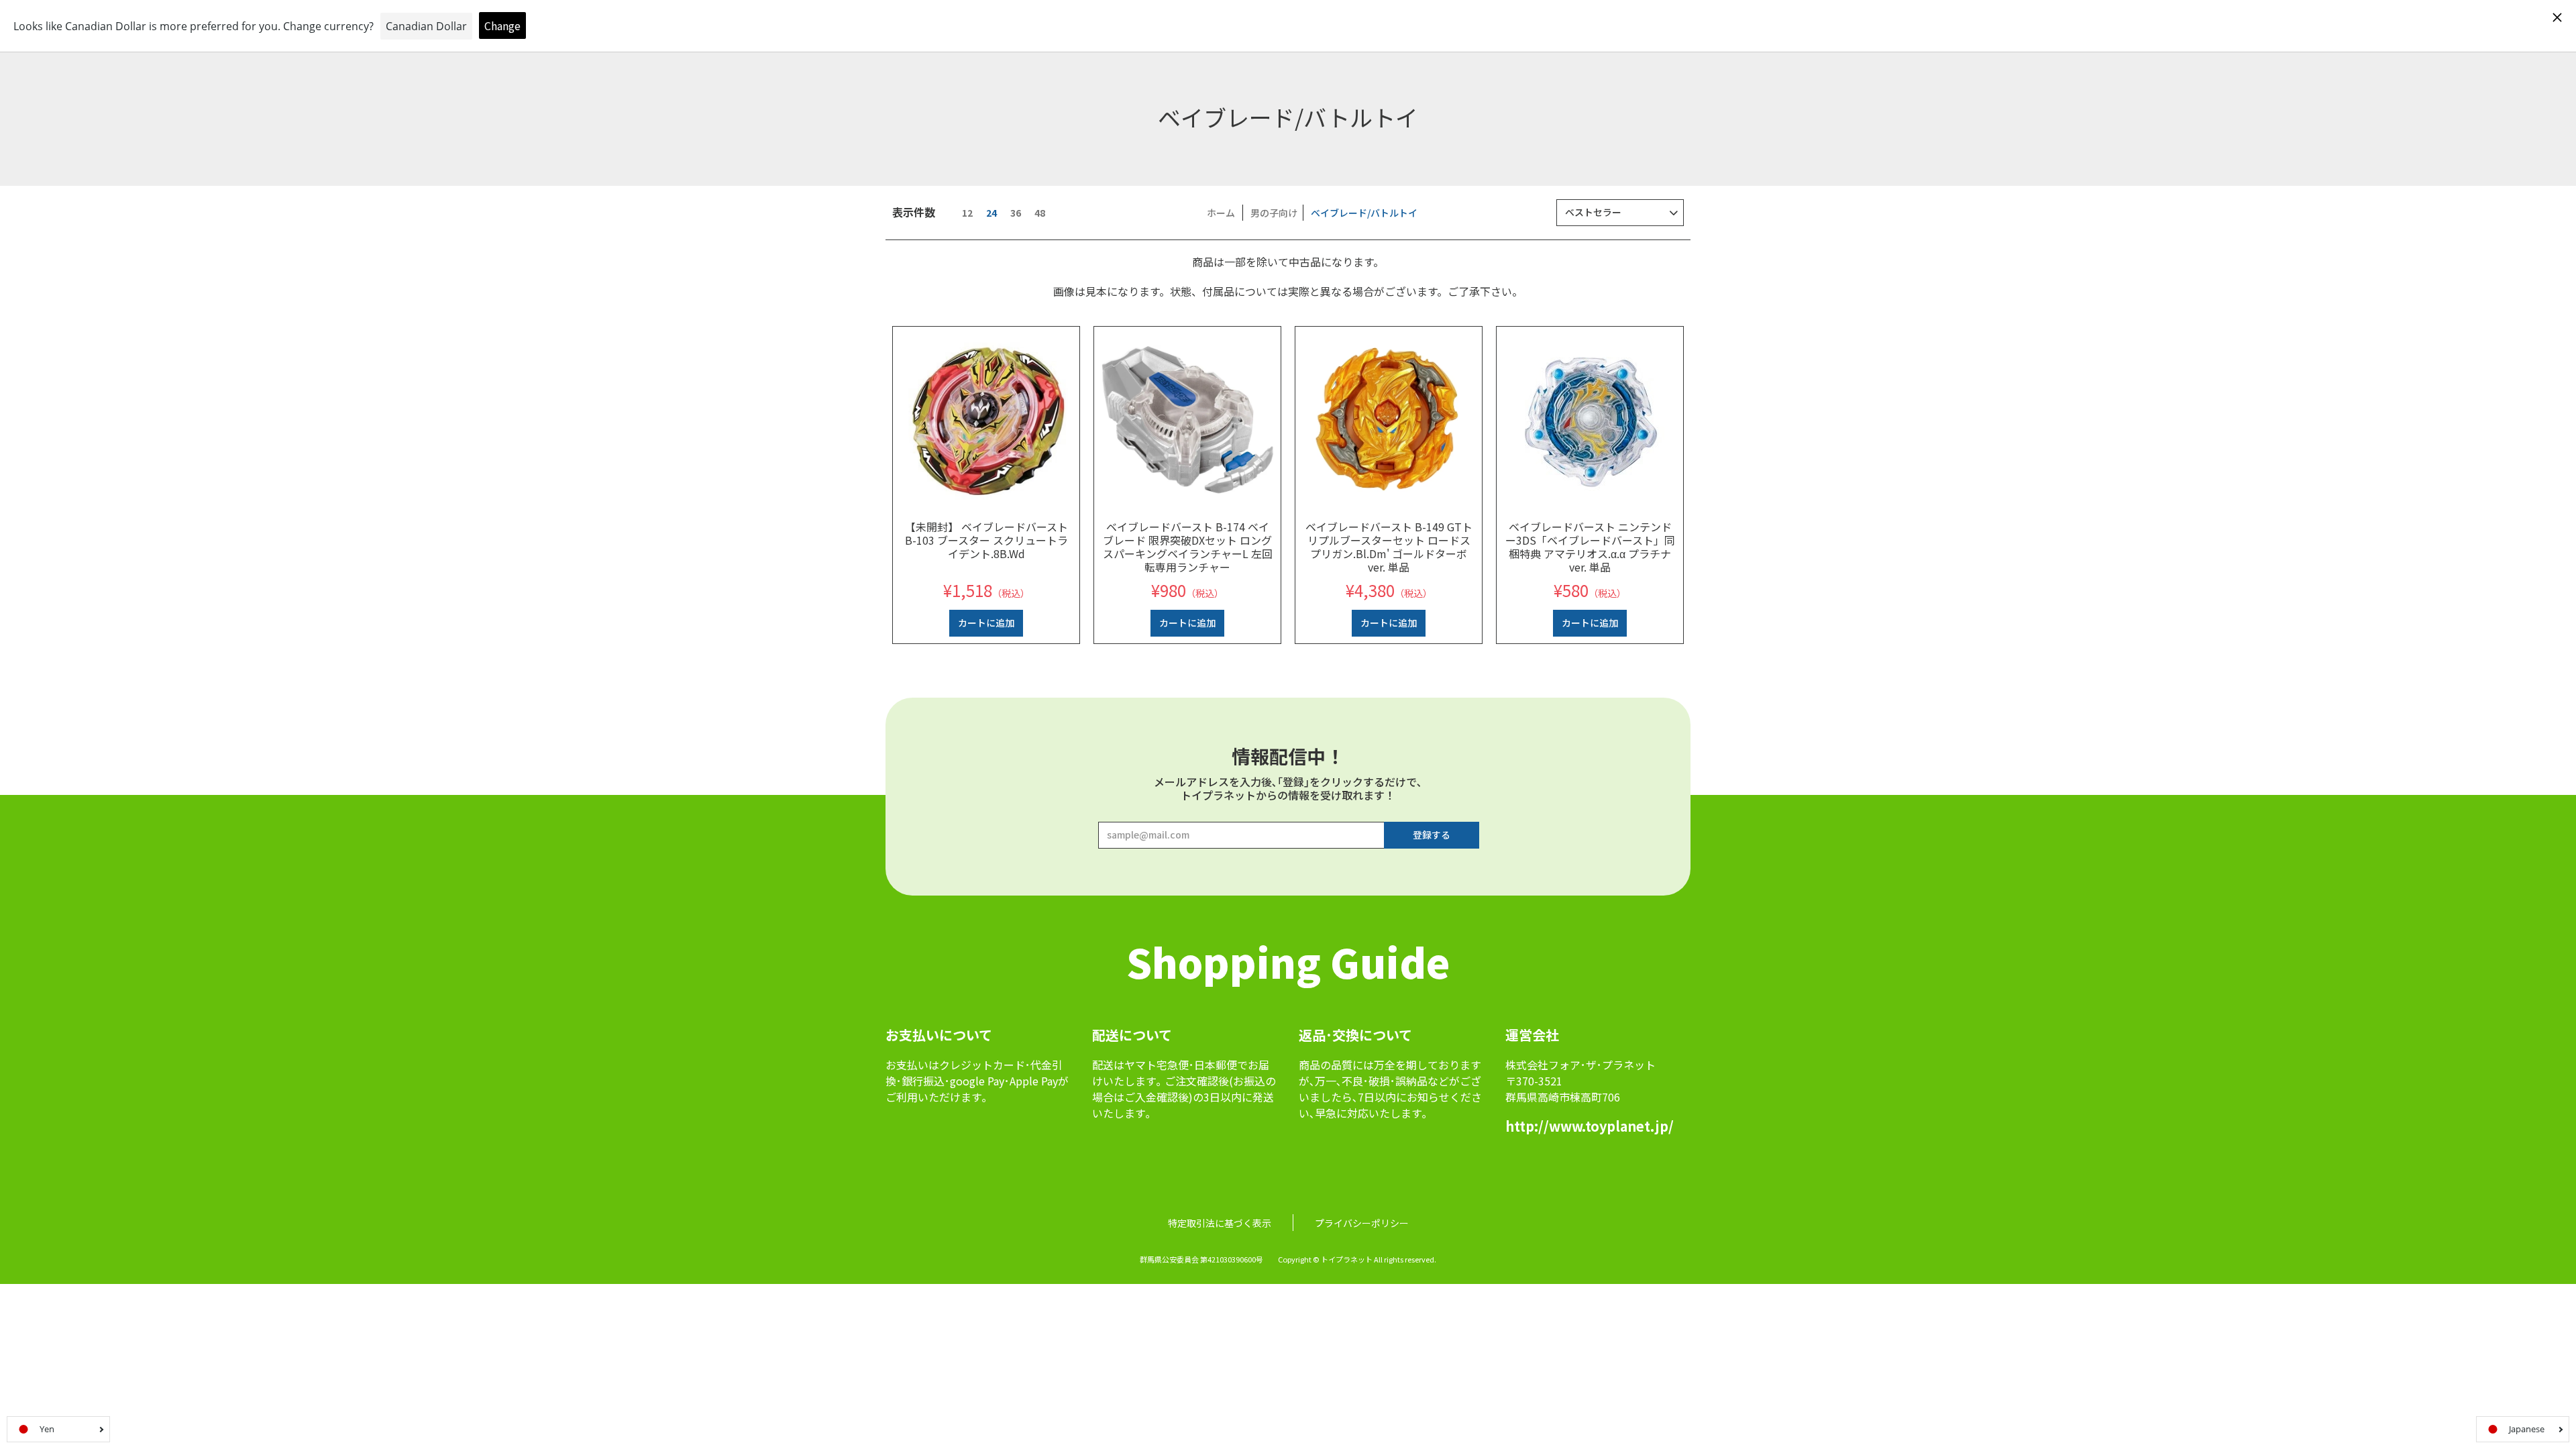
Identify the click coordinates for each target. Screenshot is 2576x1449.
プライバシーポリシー (1362, 1223)
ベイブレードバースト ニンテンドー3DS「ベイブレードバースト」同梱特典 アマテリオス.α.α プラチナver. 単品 (1590, 547)
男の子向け (1274, 213)
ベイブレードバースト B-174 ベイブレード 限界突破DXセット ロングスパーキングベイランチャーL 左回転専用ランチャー (1188, 547)
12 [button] (967, 213)
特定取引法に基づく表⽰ (1220, 1223)
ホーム (1221, 213)
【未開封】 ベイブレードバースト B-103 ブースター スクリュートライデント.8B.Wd (986, 540)
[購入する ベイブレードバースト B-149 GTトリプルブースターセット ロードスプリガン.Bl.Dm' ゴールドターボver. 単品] (1389, 420)
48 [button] (1040, 213)
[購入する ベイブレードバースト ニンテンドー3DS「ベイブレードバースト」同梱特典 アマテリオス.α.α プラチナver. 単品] (1590, 420)
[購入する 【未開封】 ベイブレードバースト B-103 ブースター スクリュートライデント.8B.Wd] (986, 420)
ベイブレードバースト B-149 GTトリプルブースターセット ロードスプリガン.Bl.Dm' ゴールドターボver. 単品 (1389, 547)
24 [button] (991, 213)
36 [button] (1016, 213)
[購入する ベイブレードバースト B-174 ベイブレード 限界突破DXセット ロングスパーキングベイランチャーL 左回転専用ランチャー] (1187, 420)
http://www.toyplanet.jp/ (1590, 1126)
